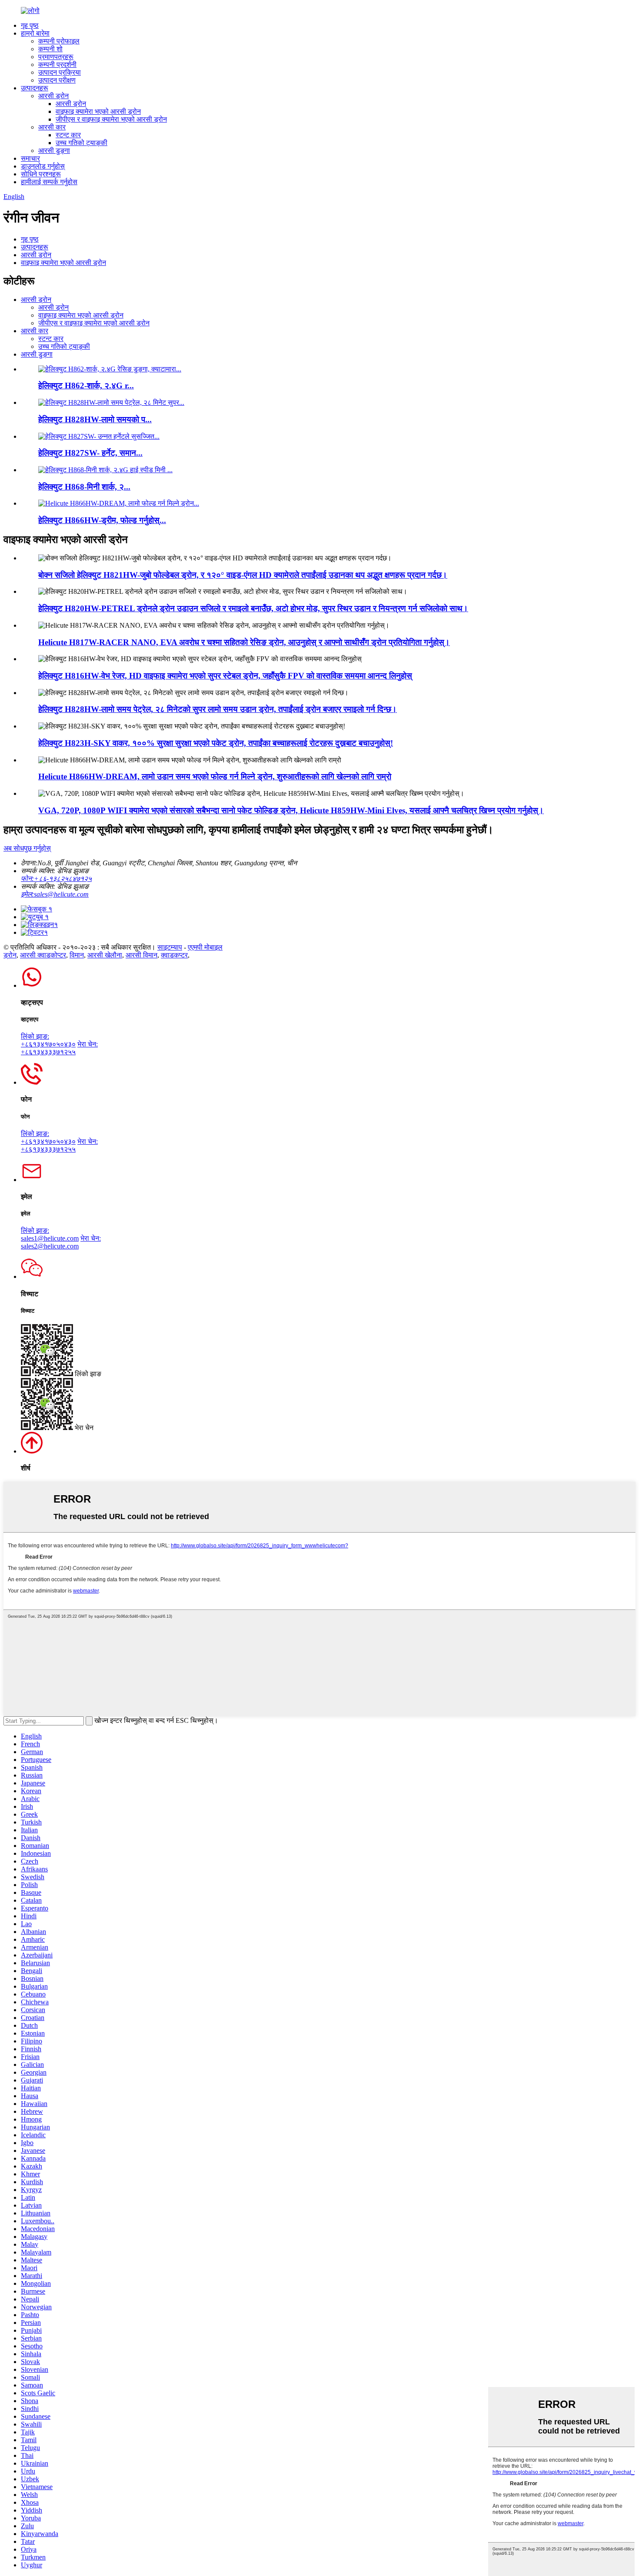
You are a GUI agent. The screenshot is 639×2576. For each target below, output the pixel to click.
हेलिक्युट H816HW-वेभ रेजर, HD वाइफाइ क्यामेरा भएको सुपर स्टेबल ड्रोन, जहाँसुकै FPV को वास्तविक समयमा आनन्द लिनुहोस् (225, 676)
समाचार (30, 158)
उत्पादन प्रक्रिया (60, 72)
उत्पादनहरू (35, 88)
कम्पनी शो (50, 49)
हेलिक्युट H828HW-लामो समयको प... (95, 419)
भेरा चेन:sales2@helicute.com (61, 1242)
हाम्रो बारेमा (35, 33)
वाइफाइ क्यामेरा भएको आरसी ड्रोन (98, 111)
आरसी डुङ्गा (54, 151)
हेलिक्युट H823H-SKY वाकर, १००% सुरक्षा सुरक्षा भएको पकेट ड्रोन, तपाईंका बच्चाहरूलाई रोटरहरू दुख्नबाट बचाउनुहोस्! (216, 743)
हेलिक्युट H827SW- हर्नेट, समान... (90, 453)
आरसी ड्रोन (53, 96)
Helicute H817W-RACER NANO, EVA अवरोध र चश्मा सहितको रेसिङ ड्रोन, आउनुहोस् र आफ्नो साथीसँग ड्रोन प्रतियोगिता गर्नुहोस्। (244, 642)
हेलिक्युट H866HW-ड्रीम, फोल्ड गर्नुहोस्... (102, 520)
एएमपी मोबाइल (205, 947)
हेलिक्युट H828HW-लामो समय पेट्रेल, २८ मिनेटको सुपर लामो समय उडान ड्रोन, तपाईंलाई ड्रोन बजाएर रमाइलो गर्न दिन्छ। (218, 709)
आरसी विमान (141, 955)
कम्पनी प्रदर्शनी (57, 65)
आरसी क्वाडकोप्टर (43, 955)
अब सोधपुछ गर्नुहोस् (27, 848)
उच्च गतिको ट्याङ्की (82, 143)
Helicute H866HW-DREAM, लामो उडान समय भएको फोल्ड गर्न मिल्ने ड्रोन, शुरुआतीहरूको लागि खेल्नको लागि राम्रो (215, 776)
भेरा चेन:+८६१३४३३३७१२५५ (59, 1048)
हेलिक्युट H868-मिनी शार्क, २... (84, 487)
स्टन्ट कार (68, 135)
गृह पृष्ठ (30, 25)
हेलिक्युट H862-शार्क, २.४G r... (86, 386)
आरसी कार (52, 127)
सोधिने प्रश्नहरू (41, 174)
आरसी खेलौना (105, 955)
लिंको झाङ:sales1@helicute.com (50, 1234)
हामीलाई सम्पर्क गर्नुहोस (49, 182)
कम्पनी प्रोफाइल (59, 41)
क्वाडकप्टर (174, 955)
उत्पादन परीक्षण (57, 80)
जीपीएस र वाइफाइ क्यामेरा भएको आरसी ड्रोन (111, 119)
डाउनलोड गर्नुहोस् (43, 166)
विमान (77, 955)
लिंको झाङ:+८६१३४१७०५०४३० (48, 1040)
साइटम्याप (170, 947)
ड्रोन (10, 955)
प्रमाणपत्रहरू (56, 57)
